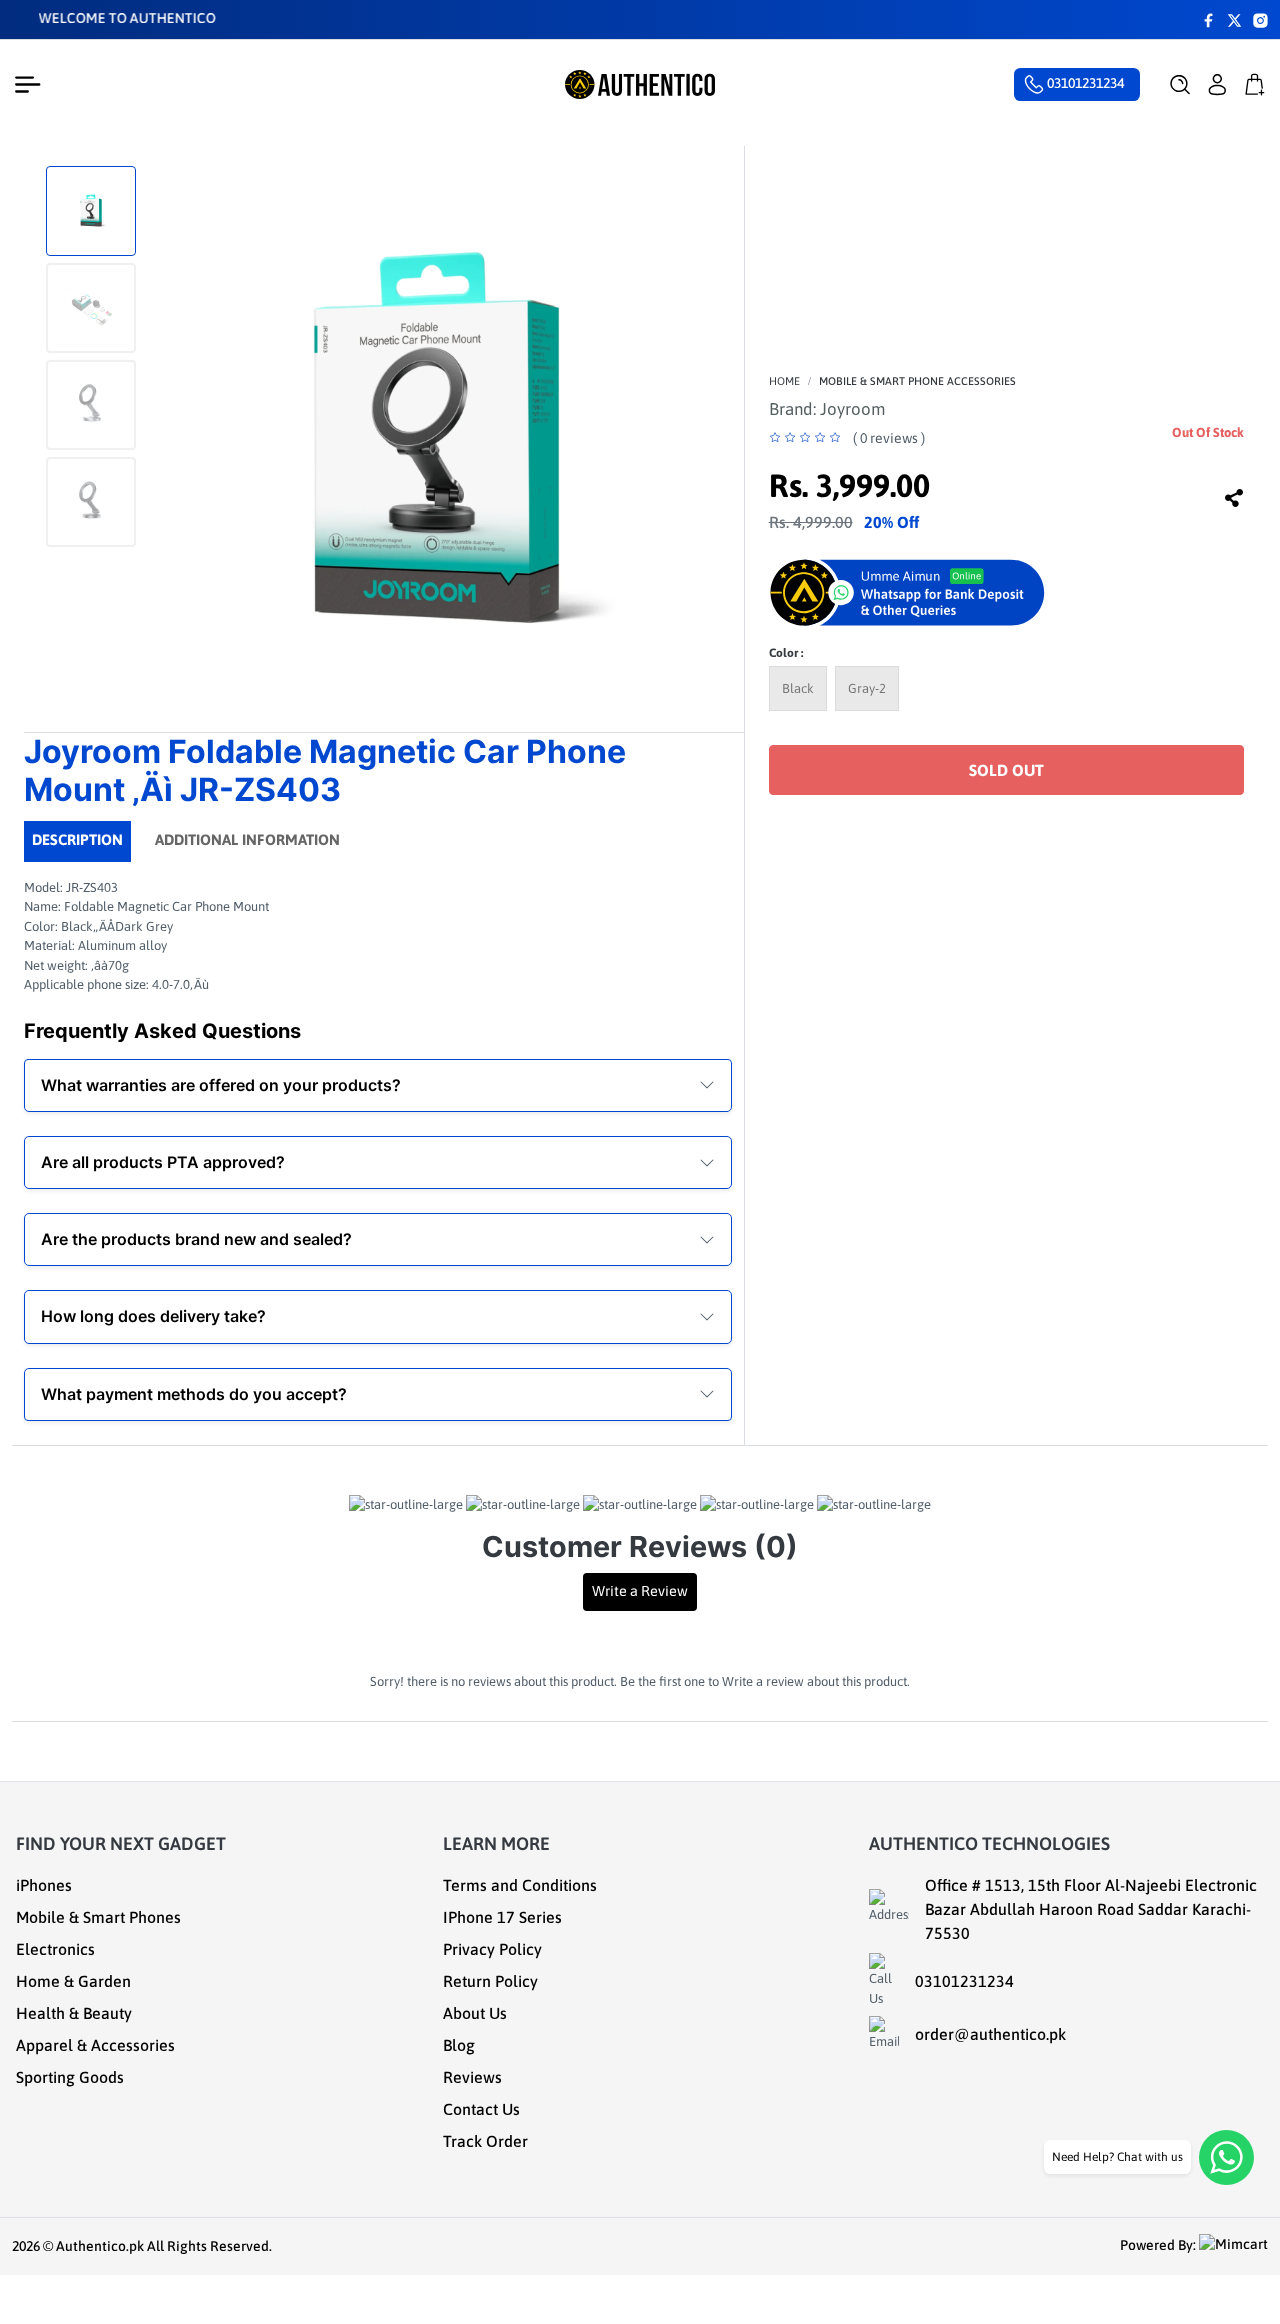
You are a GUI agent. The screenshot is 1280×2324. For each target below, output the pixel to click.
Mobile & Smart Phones (98, 1917)
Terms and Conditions (520, 1885)
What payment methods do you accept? (194, 1394)
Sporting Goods (70, 2077)
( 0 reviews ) (889, 438)
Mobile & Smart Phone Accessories (917, 381)
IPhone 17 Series (502, 1917)
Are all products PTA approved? (163, 1162)
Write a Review (640, 1591)
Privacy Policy (492, 1949)
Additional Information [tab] (247, 839)
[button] (1180, 85)
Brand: (827, 409)
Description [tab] (77, 839)
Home (784, 381)
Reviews (472, 2077)
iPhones (44, 1885)
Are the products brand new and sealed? (196, 1239)
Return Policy (490, 1981)
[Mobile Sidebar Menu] (32, 85)
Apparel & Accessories (95, 2045)
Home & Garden (73, 1981)
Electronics (55, 1949)
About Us (475, 2013)
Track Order (485, 2141)
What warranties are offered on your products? (221, 1085)
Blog (459, 2045)
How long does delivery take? (153, 1316)
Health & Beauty (74, 2013)
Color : (786, 653)
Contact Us (481, 2109)
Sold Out (1006, 770)
